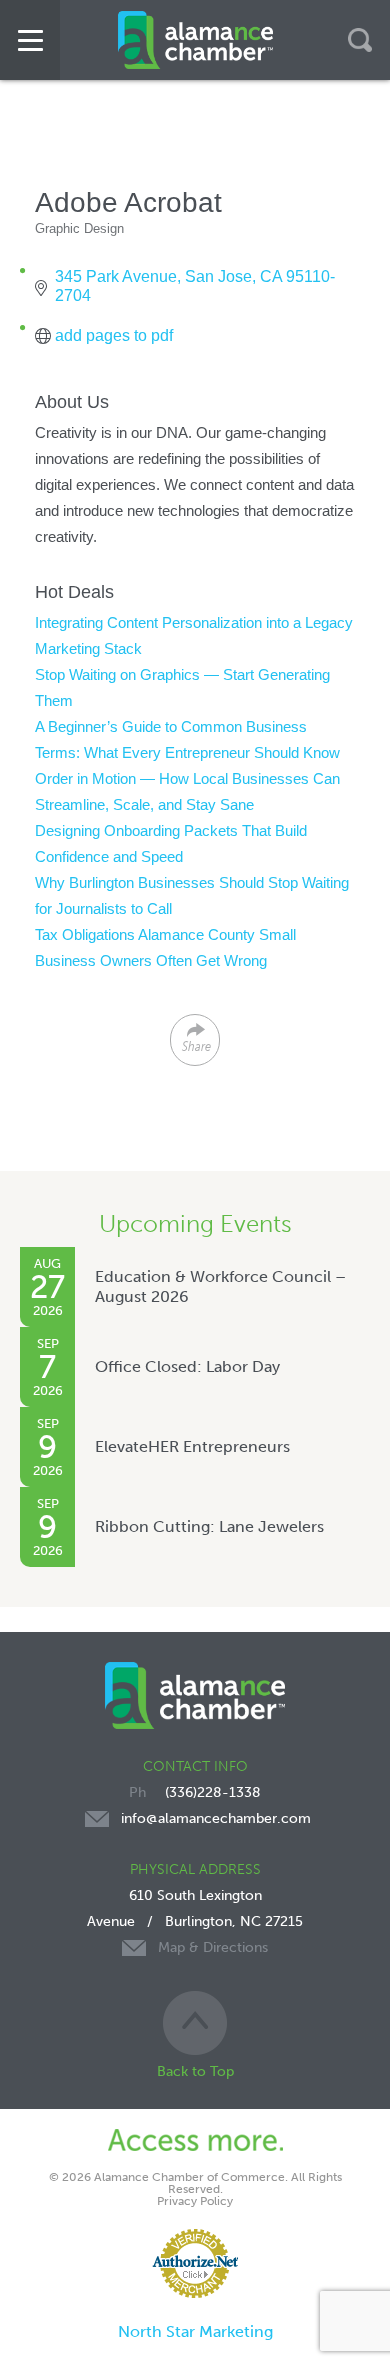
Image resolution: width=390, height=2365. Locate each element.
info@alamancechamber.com (216, 1818)
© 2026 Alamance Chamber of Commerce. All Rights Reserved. (195, 2183)
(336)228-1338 (213, 1792)
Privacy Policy (195, 2201)
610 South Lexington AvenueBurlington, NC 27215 (195, 1921)
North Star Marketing (195, 2331)
